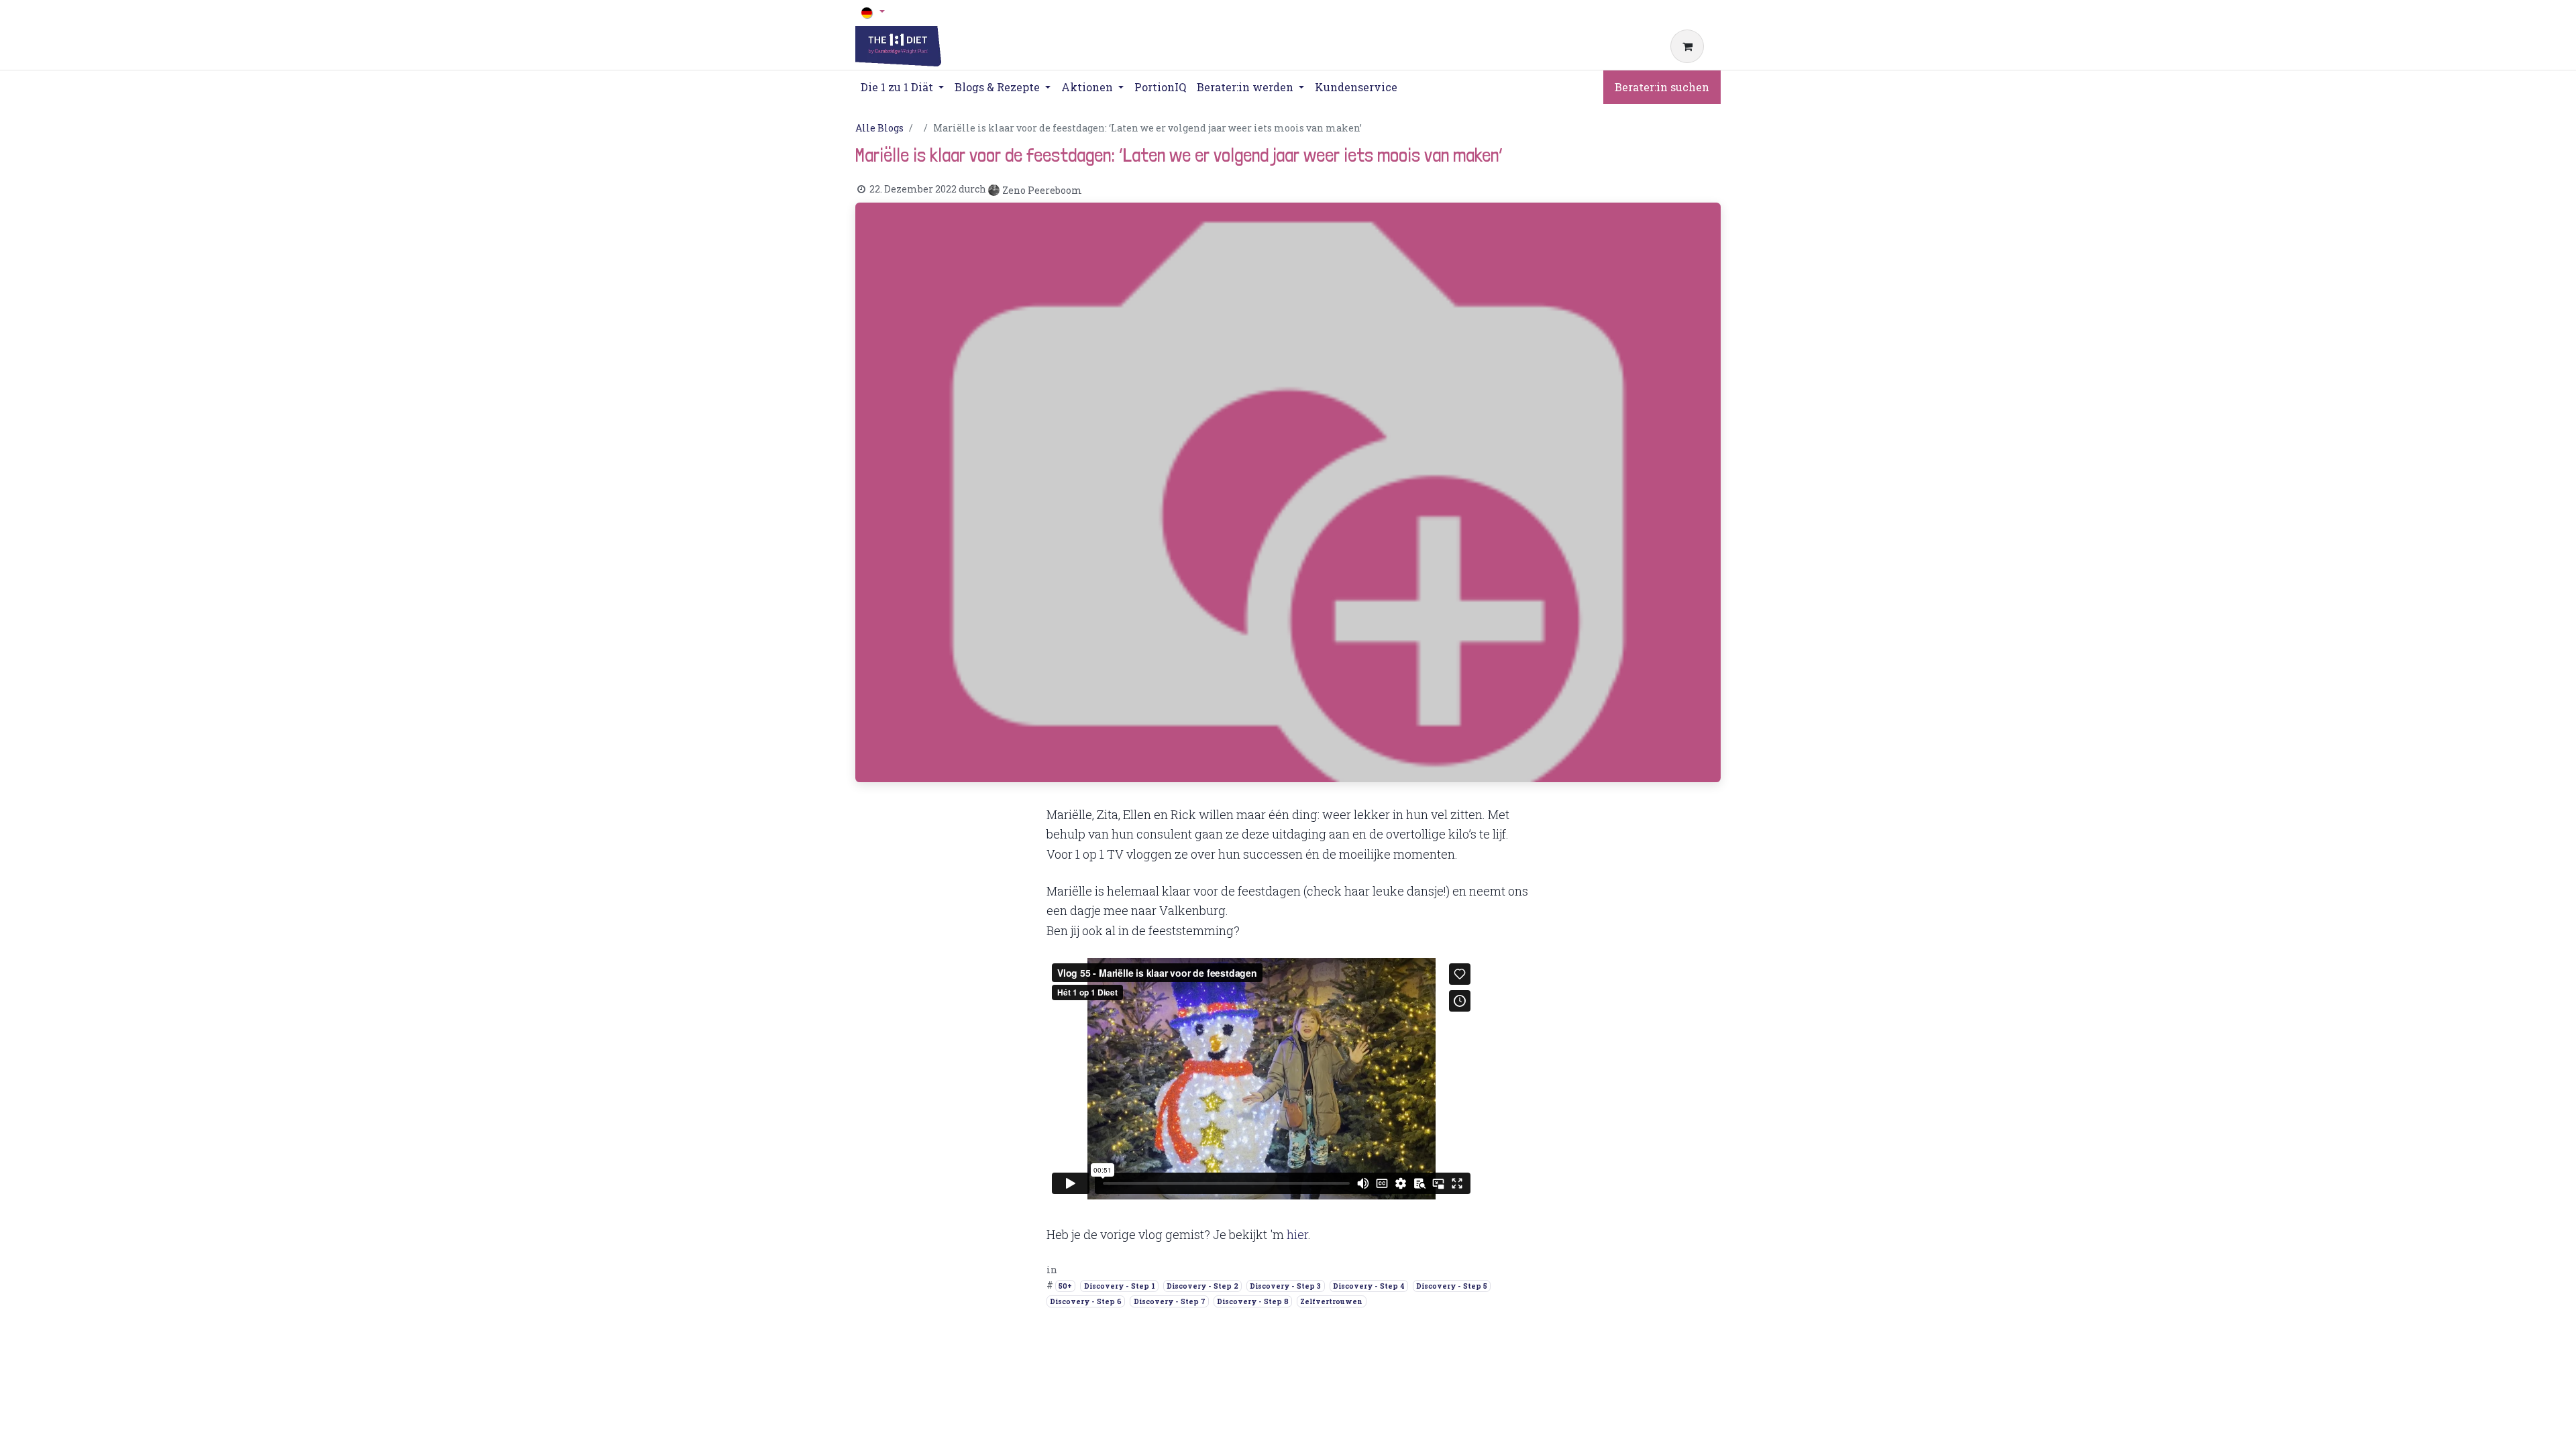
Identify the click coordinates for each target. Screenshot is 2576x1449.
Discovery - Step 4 (1369, 1286)
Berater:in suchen (1662, 87)
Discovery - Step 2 (1202, 1286)
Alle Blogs (879, 128)
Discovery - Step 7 (1170, 1301)
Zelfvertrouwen (1331, 1301)
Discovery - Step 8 (1253, 1301)
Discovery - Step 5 (1452, 1286)
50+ (1065, 1286)
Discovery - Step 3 (1285, 1286)
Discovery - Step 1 (1120, 1286)
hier (1297, 1234)
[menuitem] (1160, 87)
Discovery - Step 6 (1086, 1301)
